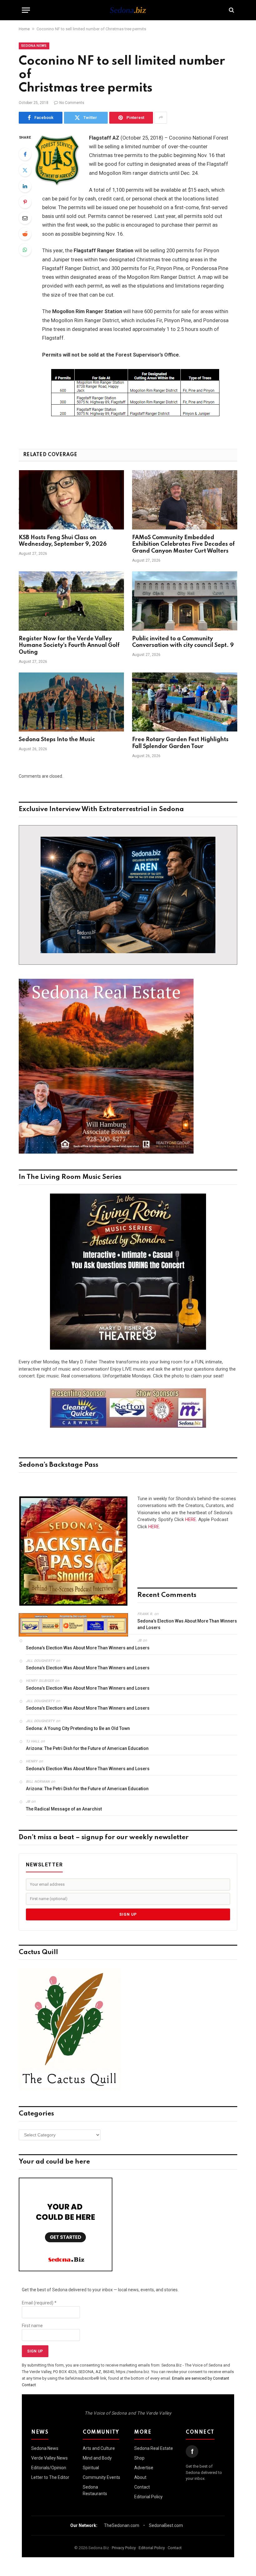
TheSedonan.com (122, 2525)
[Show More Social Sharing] (161, 118)
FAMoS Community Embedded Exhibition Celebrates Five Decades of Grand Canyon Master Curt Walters (183, 544)
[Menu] (26, 10)
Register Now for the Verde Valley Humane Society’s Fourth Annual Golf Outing (69, 646)
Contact (142, 2487)
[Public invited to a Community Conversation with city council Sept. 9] (185, 601)
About (140, 2477)
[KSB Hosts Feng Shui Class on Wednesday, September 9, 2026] (71, 500)
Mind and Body (97, 2458)
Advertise (144, 2468)
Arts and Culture (99, 2448)
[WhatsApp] (25, 250)
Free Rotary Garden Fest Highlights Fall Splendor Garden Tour (180, 743)
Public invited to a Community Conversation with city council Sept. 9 (183, 642)
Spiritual (91, 2468)
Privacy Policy (124, 2548)
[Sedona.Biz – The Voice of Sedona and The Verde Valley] (128, 10)
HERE (191, 1519)
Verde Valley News (49, 2458)
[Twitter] (25, 170)
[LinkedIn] (25, 186)
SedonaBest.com (166, 2525)
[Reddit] (25, 234)
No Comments (72, 103)
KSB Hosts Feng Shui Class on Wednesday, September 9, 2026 (63, 541)
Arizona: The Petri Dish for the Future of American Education (87, 1748)
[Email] (25, 218)
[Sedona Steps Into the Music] (71, 702)
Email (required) (39, 2303)
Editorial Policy (148, 2497)
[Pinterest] (25, 202)
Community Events (101, 2477)
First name (32, 2326)
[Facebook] (25, 154)
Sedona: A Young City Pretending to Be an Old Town (78, 1728)
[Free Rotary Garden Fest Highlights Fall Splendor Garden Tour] (185, 702)
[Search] (231, 10)
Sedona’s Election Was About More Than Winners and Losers (187, 1624)
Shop (139, 2458)
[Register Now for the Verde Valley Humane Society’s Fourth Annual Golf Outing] (71, 601)
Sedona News (34, 46)
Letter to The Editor (50, 2477)
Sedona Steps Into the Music (57, 740)
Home (24, 29)
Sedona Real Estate (154, 2448)
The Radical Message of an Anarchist (64, 1809)
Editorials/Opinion (49, 2468)
